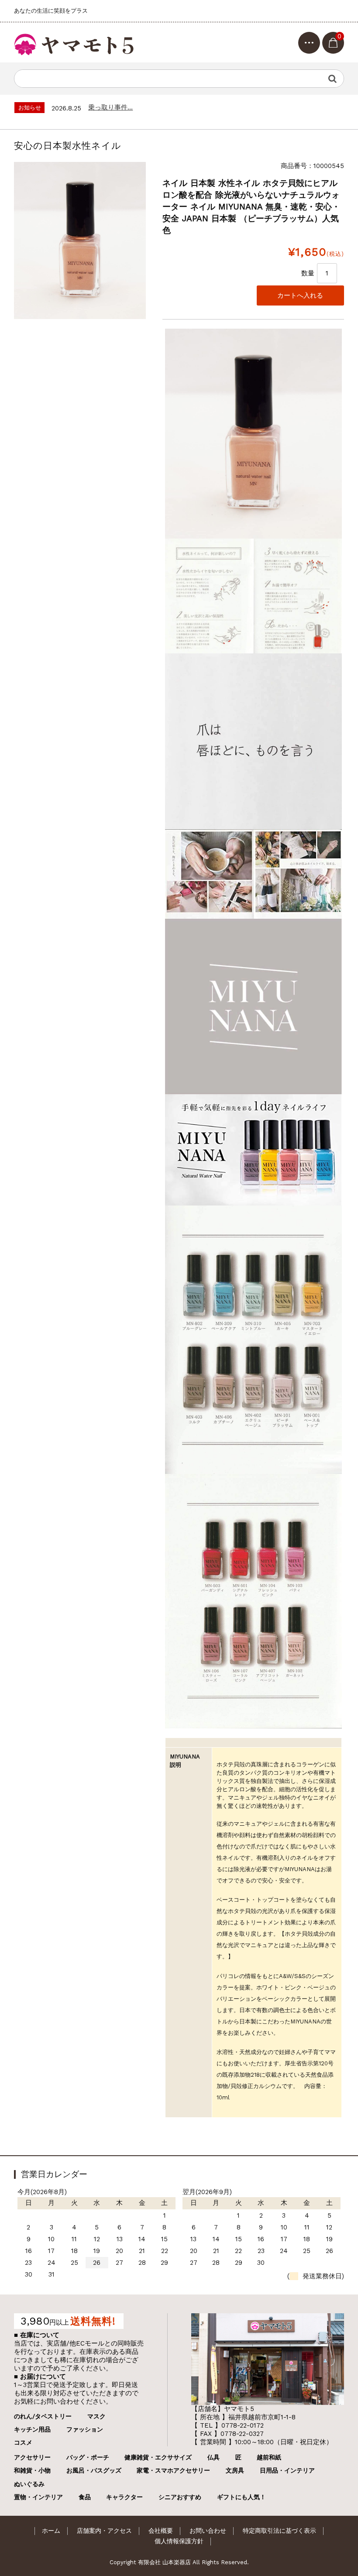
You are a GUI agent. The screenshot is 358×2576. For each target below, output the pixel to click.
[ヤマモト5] (75, 42)
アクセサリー (32, 2457)
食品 (85, 2497)
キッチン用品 (32, 2429)
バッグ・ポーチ (88, 2457)
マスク (96, 2416)
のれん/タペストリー (43, 2416)
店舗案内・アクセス (104, 2531)
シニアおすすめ (180, 2497)
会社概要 (161, 2531)
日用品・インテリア (287, 2470)
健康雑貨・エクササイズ (158, 2457)
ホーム (51, 2531)
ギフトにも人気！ (241, 2497)
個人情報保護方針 (179, 2541)
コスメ (23, 2442)
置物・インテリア (38, 2497)
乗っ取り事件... (110, 107)
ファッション (85, 2429)
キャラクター (124, 2497)
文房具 (235, 2470)
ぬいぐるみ (29, 2484)
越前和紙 (269, 2457)
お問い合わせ (208, 2531)
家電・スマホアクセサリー (173, 2470)
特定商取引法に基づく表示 (279, 2531)
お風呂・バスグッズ (94, 2470)
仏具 (213, 2457)
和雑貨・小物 (32, 2470)
